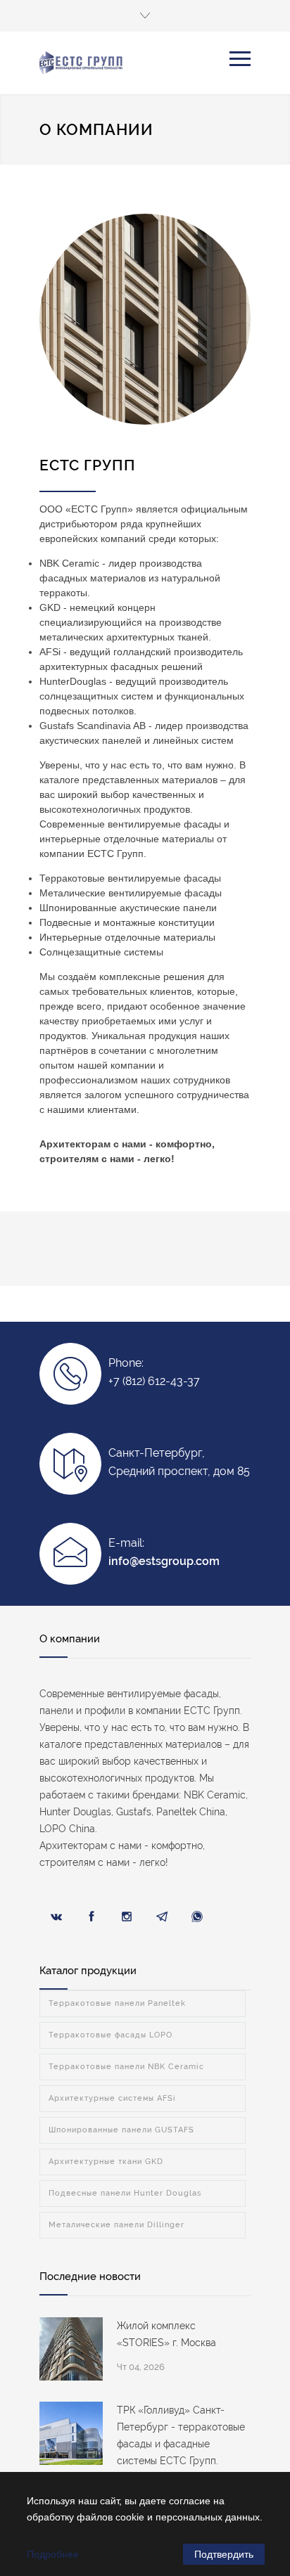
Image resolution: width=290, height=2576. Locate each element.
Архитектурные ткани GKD (106, 2162)
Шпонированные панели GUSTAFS (121, 2130)
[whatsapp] (197, 1917)
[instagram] (127, 1917)
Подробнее (53, 2554)
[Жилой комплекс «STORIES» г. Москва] (71, 2349)
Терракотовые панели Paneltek (117, 2003)
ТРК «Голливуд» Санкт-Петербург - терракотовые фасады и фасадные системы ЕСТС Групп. (181, 2435)
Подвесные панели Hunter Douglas (125, 2193)
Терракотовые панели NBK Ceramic (126, 2067)
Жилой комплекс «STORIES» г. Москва (166, 2334)
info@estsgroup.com (164, 1561)
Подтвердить (224, 2554)
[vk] (56, 1917)
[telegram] (162, 1917)
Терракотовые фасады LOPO (111, 2035)
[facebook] (92, 1917)
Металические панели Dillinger (116, 2225)
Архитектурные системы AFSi (112, 2098)
